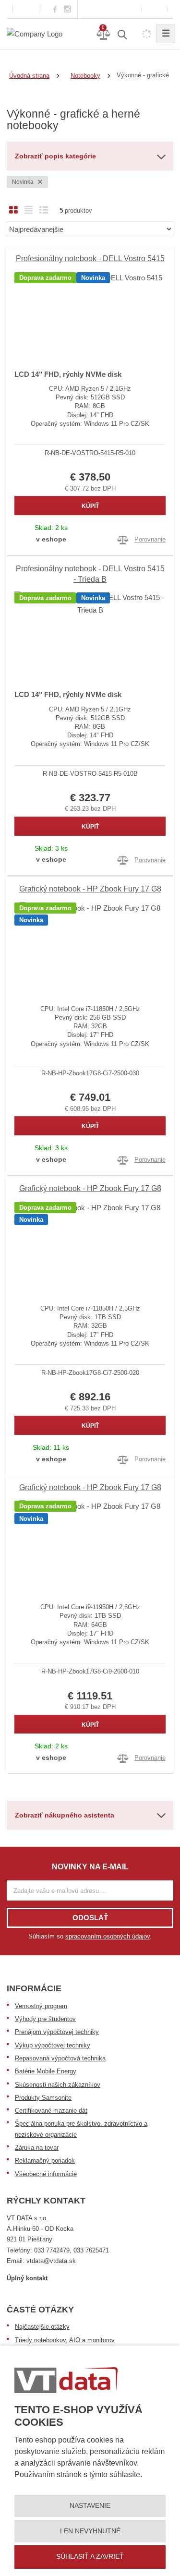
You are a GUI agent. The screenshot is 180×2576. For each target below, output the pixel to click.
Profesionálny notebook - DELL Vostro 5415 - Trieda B (90, 574)
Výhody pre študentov (45, 2019)
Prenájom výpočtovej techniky (57, 2032)
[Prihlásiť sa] (154, 9)
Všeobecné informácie (46, 2174)
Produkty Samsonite (43, 2098)
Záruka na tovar (37, 2148)
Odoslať (90, 1918)
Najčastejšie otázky (42, 2327)
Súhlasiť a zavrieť (90, 2556)
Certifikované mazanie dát (51, 2111)
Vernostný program (41, 2006)
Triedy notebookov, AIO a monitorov (65, 2340)
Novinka (24, 182)
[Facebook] (55, 9)
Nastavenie (90, 2505)
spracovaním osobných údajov (108, 1936)
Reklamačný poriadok (45, 2161)
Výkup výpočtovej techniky (53, 2045)
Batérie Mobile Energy (46, 2071)
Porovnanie (150, 539)
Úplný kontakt (27, 2278)
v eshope (51, 539)
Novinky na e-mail (90, 1867)
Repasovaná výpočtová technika (60, 2058)
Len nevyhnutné (90, 2531)
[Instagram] (68, 9)
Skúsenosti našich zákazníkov (58, 2085)
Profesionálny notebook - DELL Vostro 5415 (90, 259)
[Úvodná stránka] (35, 33)
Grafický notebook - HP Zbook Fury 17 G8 (90, 889)
